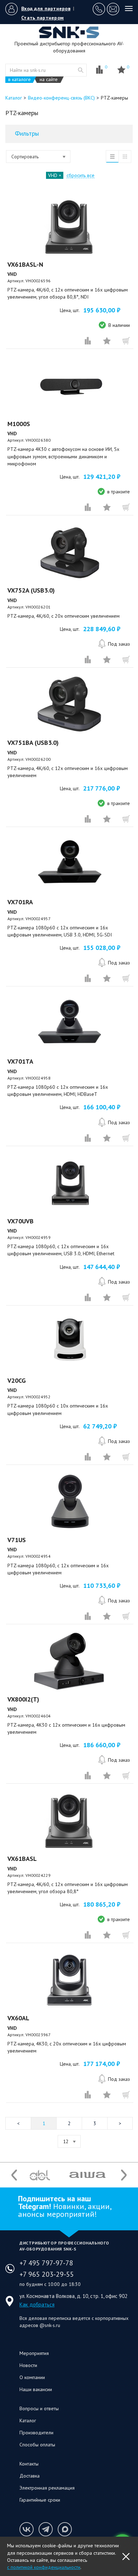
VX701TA (20, 1061)
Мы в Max (65, 2529)
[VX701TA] (70, 1024)
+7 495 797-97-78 (46, 2263)
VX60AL (18, 2018)
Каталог (28, 2421)
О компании (32, 2377)
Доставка (30, 2476)
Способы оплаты (37, 2445)
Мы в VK (27, 2529)
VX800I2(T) (23, 1699)
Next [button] (124, 2175)
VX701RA (20, 902)
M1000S (19, 424)
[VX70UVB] (70, 1183)
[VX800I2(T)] (70, 1661)
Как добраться (37, 2305)
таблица (125, 157)
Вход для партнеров (46, 9)
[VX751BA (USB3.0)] (70, 705)
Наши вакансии (36, 2389)
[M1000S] (70, 386)
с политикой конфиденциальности (44, 2567)
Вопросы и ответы (39, 2408)
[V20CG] (70, 1343)
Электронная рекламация (47, 2488)
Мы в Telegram (46, 2529)
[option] (40, 2175)
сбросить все (80, 175)
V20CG (17, 1380)
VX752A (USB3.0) (31, 590)
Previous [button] (14, 2175)
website (81, 70)
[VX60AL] (70, 1980)
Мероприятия (34, 2353)
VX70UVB (21, 1221)
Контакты (29, 2464)
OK (126, 2557)
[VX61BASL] (70, 1821)
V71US (17, 1540)
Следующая (120, 2123)
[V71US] (70, 1502)
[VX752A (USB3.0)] (70, 553)
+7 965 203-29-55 (47, 2274)
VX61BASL (22, 1859)
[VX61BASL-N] (70, 227)
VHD (53, 175)
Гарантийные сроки (40, 2500)
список (112, 157)
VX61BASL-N (25, 264)
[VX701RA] (70, 864)
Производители (36, 2433)
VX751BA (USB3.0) (33, 743)
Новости (28, 2365)
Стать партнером (42, 18)
